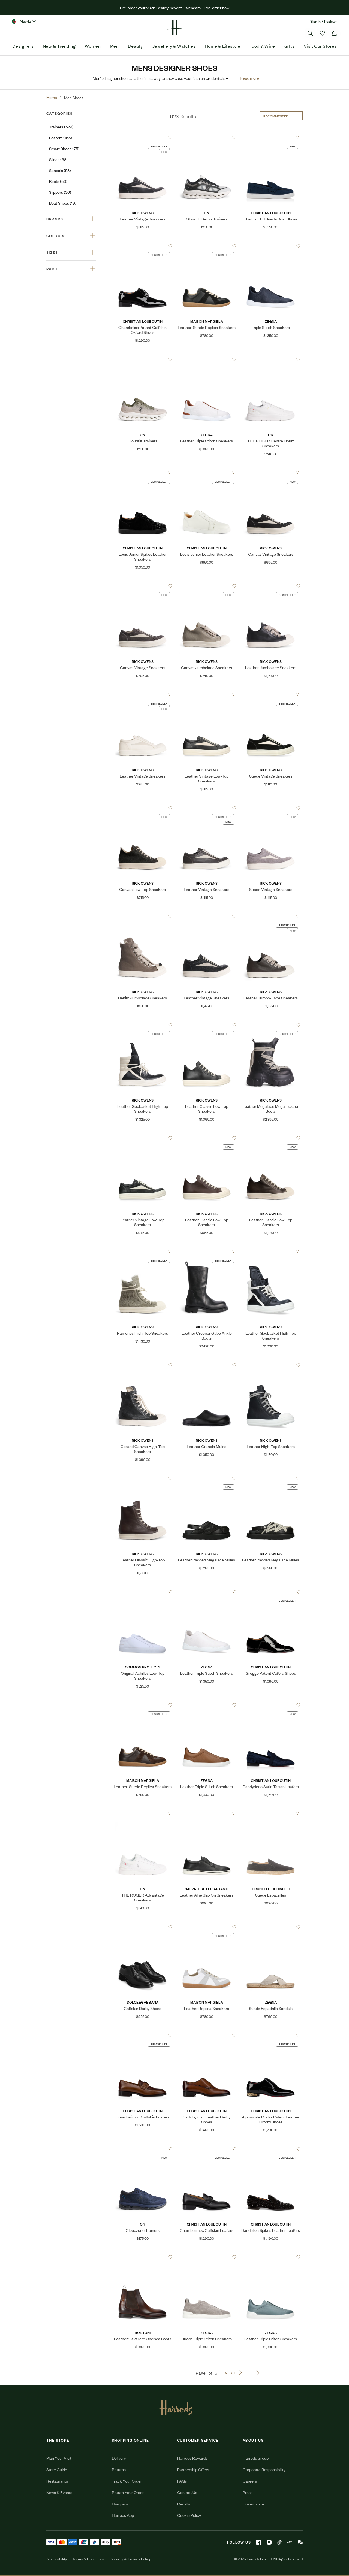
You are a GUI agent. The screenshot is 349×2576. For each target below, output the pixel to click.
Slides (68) (58, 159)
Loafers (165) (61, 137)
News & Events (59, 2492)
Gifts (289, 46)
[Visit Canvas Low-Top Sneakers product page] (142, 808)
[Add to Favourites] (170, 137)
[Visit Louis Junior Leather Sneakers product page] (207, 473)
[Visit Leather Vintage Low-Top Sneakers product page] (207, 694)
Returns (119, 2469)
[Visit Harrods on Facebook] (259, 2542)
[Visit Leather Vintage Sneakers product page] (142, 137)
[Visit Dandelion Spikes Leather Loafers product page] (271, 2149)
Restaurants (57, 2481)
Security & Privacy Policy (130, 2559)
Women (93, 46)
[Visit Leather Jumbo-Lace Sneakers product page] (271, 916)
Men (114, 46)
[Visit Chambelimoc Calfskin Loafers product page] (142, 2035)
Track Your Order (127, 2481)
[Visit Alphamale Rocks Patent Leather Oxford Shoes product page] (271, 2035)
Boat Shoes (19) (63, 203)
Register (331, 21)
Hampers (120, 2504)
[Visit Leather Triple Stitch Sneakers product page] (207, 359)
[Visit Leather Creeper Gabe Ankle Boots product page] (207, 1251)
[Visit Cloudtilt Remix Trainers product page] (207, 137)
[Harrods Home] (174, 28)
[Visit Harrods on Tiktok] (279, 2542)
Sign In (315, 21)
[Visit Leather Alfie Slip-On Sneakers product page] (207, 1813)
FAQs (182, 2481)
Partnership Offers (193, 2469)
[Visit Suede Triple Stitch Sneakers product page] (207, 2257)
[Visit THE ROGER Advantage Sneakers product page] (142, 1813)
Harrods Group (256, 2458)
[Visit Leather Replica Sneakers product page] (207, 1927)
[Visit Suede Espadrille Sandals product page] (271, 1927)
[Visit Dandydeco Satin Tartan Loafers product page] (271, 1705)
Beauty (135, 46)
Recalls (184, 2504)
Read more (249, 78)
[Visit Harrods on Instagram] (269, 2542)
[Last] (258, 2373)
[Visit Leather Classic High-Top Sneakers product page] (142, 1478)
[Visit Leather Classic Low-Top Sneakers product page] (207, 1025)
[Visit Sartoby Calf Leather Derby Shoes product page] (207, 2035)
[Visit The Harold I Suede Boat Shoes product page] (271, 137)
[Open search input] (310, 33)
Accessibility (57, 2559)
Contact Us (187, 2492)
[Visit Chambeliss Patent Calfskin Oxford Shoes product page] (142, 246)
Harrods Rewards (192, 2458)
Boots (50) (58, 181)
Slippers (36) (60, 192)
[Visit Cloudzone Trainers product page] (142, 2149)
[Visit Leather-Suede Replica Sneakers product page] (207, 246)
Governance (253, 2504)
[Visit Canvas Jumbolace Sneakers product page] (207, 586)
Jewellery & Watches (174, 46)
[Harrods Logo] (175, 2407)
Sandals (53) (60, 170)
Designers (23, 46)
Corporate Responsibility (264, 2469)
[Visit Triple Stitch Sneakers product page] (271, 246)
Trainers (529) (61, 127)
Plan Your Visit (59, 2458)
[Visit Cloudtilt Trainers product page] (142, 359)
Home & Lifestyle (222, 46)
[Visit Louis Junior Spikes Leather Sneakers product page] (142, 473)
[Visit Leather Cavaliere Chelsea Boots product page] (142, 2257)
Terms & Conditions (88, 2559)
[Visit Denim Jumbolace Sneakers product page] (142, 916)
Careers (250, 2481)
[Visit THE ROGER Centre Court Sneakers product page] (271, 359)
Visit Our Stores (320, 46)
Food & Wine (262, 46)
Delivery (119, 2458)
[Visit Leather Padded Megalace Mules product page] (207, 1478)
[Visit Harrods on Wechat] (300, 2542)
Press (248, 2492)
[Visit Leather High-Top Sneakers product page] (271, 1365)
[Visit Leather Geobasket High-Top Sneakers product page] (142, 1025)
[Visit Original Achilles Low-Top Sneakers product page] (142, 1592)
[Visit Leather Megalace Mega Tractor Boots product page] (271, 1025)
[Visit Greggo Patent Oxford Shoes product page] (271, 1592)
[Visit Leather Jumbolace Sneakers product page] (271, 586)
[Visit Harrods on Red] (290, 2542)
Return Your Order (128, 2492)
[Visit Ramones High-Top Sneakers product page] (142, 1251)
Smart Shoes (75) (64, 148)
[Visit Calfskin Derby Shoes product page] (142, 1927)
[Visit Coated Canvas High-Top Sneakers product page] (142, 1365)
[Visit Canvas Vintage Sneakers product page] (271, 473)
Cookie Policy (189, 2515)
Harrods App (123, 2515)
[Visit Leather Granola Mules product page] (207, 1365)
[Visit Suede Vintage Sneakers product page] (271, 694)
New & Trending (59, 46)
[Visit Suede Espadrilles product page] (271, 1813)
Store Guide (57, 2469)
